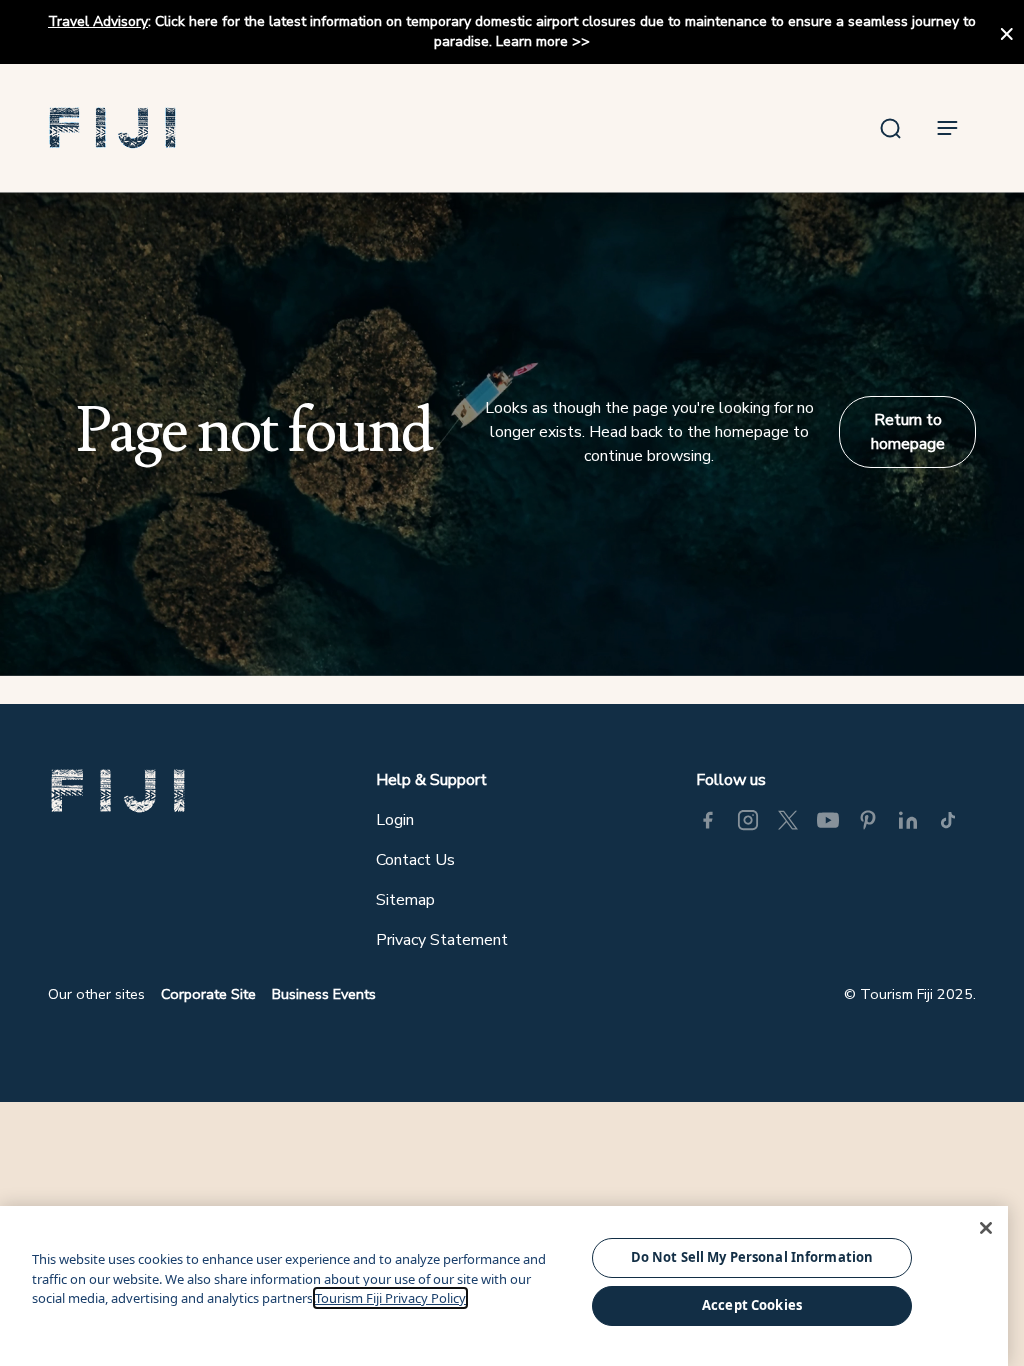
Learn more (532, 41)
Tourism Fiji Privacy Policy (390, 1298)
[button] (113, 128)
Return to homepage (908, 432)
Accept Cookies (752, 1305)
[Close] (986, 1228)
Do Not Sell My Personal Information (752, 1257)
